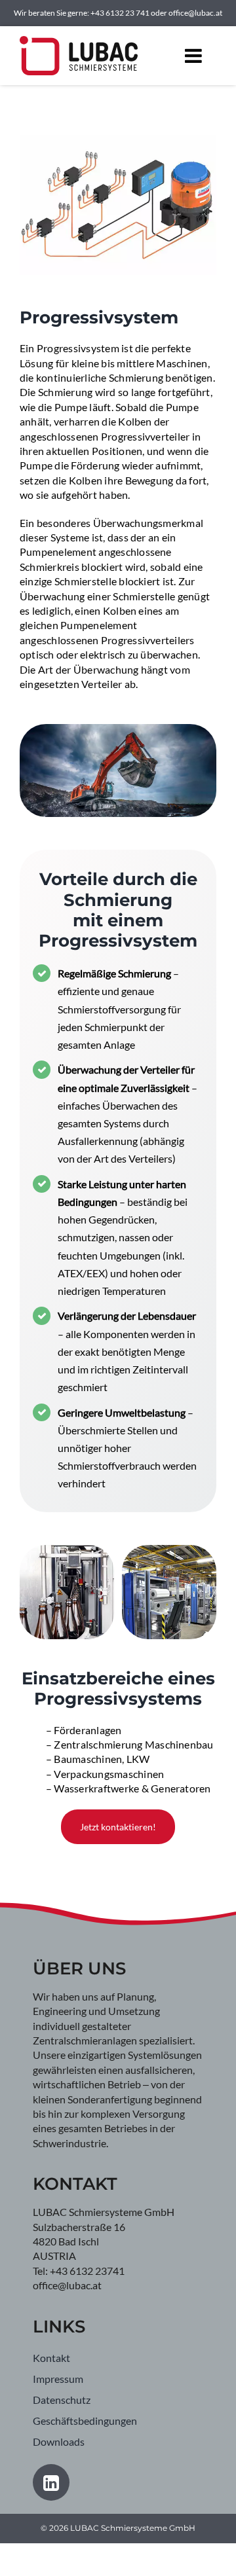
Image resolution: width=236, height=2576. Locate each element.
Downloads (59, 2441)
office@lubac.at (195, 13)
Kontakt (51, 2358)
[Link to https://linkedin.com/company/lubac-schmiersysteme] (51, 2482)
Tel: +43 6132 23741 (79, 2271)
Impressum (58, 2379)
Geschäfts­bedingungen (85, 2421)
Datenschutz (62, 2400)
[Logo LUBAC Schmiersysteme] (79, 44)
